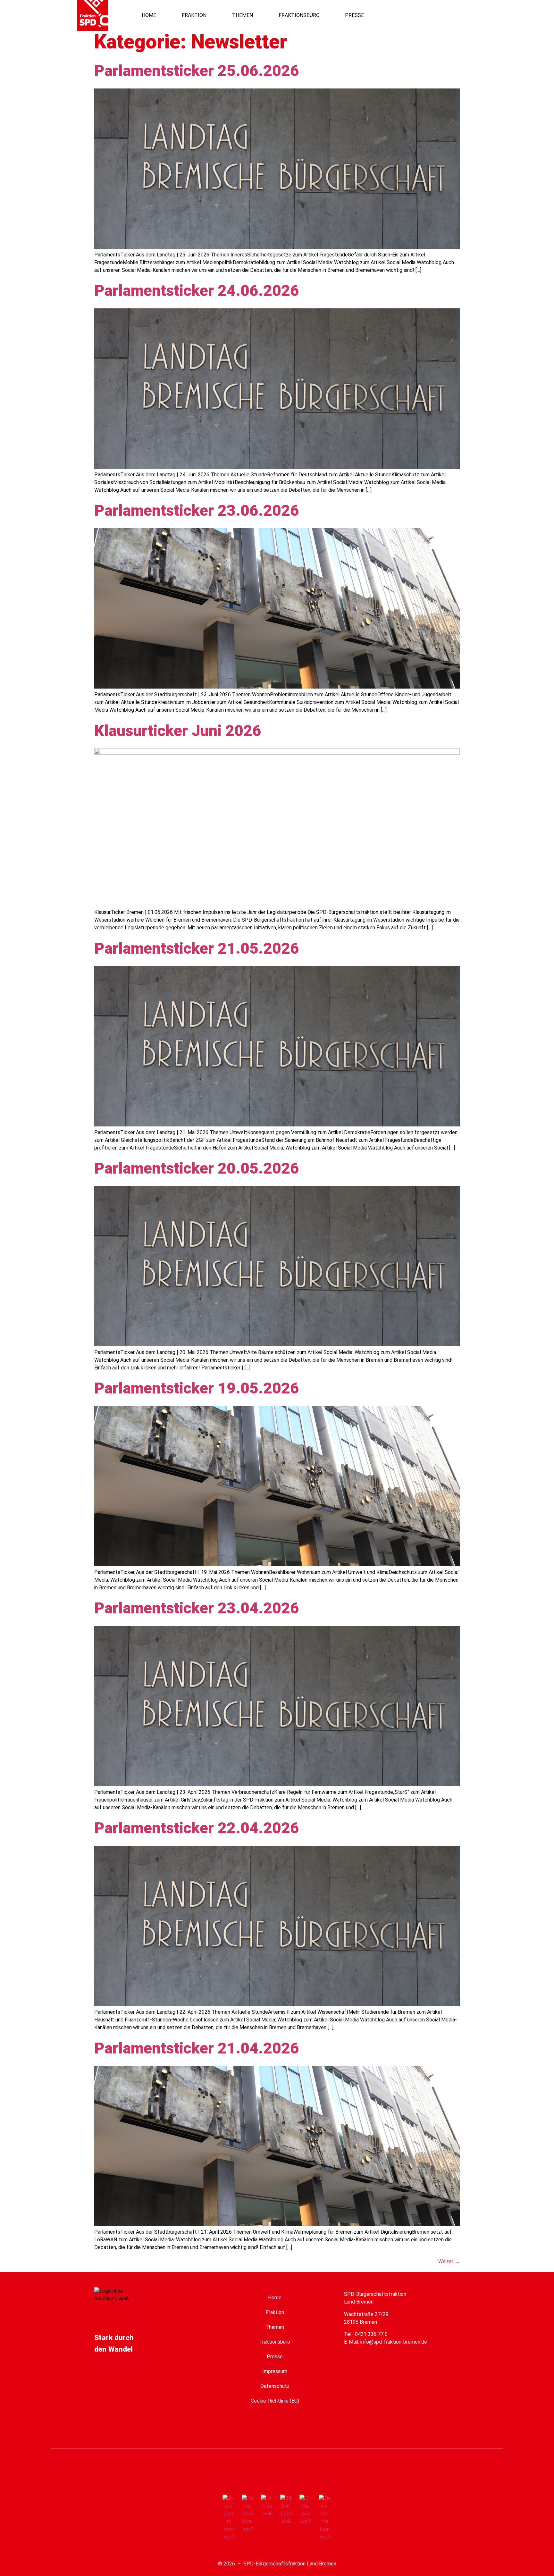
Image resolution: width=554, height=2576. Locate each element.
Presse (275, 2357)
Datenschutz (275, 2386)
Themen (275, 2327)
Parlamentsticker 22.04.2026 (197, 1828)
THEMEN (243, 15)
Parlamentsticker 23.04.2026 (197, 1608)
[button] (450, 15)
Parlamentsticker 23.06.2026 (197, 510)
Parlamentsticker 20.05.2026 (197, 1168)
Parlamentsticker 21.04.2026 (197, 2048)
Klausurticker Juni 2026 (178, 731)
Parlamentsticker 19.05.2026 (197, 1388)
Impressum (275, 2371)
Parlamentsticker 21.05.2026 (197, 948)
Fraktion (275, 2312)
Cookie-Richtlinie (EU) (275, 2401)
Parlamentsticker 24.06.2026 (197, 291)
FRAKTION (194, 15)
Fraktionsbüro (275, 2342)
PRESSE (354, 15)
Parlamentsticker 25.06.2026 (197, 71)
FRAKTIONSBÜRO (299, 15)
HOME (149, 15)
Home (275, 2298)
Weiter (449, 2261)
